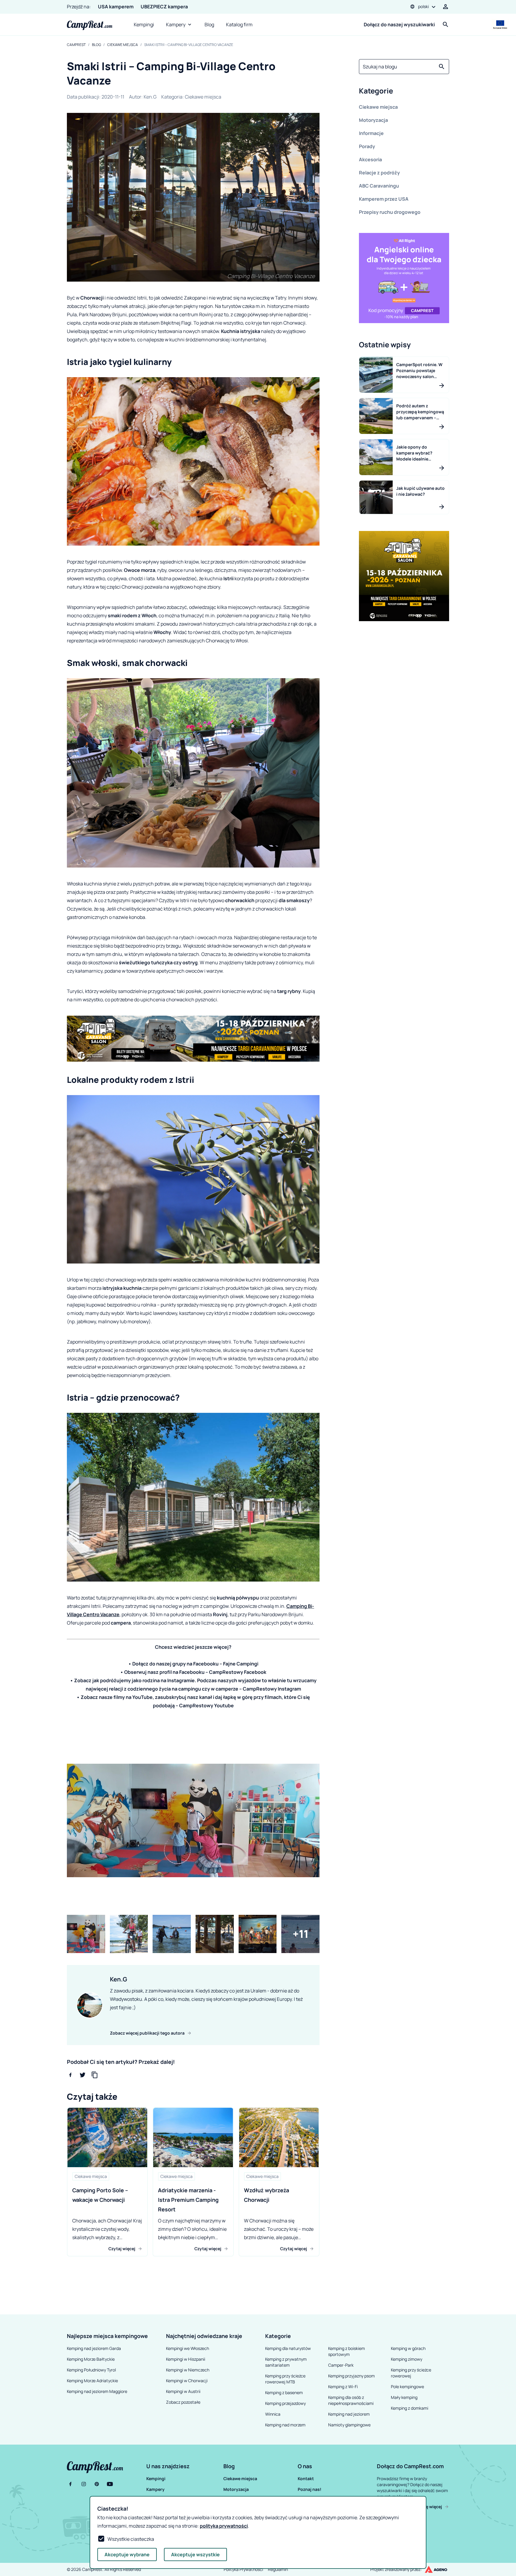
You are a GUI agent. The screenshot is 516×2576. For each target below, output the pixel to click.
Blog (209, 24)
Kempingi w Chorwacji (187, 2381)
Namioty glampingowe (349, 2425)
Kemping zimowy (407, 2359)
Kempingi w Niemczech (188, 2370)
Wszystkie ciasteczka (131, 2539)
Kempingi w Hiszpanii (186, 2359)
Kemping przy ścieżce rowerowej (411, 2373)
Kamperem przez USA (384, 199)
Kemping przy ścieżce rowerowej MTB (285, 2379)
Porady (367, 146)
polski (423, 6)
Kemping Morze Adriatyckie (92, 2381)
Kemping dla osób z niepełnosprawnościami (351, 2400)
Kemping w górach (408, 2348)
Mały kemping (404, 2397)
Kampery (176, 24)
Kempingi (144, 24)
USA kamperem (116, 7)
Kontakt (306, 2478)
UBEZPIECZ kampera (164, 7)
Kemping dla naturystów (288, 2348)
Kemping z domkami (410, 2408)
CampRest (76, 45)
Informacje (371, 133)
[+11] (300, 1934)
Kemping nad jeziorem (349, 2414)
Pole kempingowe (407, 2387)
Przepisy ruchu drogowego (390, 212)
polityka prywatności (224, 2526)
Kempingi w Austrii (183, 2391)
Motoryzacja (373, 120)
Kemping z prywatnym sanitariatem (286, 2362)
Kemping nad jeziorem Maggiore (97, 2391)
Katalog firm (239, 24)
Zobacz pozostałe (183, 2402)
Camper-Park (341, 2365)
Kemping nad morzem (285, 2425)
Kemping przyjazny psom (351, 2376)
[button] (404, 92)
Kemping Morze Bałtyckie (91, 2359)
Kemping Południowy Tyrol (91, 2370)
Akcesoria (370, 159)
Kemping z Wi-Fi (343, 2387)
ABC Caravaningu (379, 186)
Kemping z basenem (284, 2392)
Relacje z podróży (379, 173)
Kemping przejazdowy (285, 2403)
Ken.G (150, 97)
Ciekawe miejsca (123, 45)
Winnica (273, 2414)
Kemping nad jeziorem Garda (94, 2348)
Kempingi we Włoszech (188, 2348)
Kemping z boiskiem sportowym (347, 2351)
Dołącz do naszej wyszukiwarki (399, 24)
